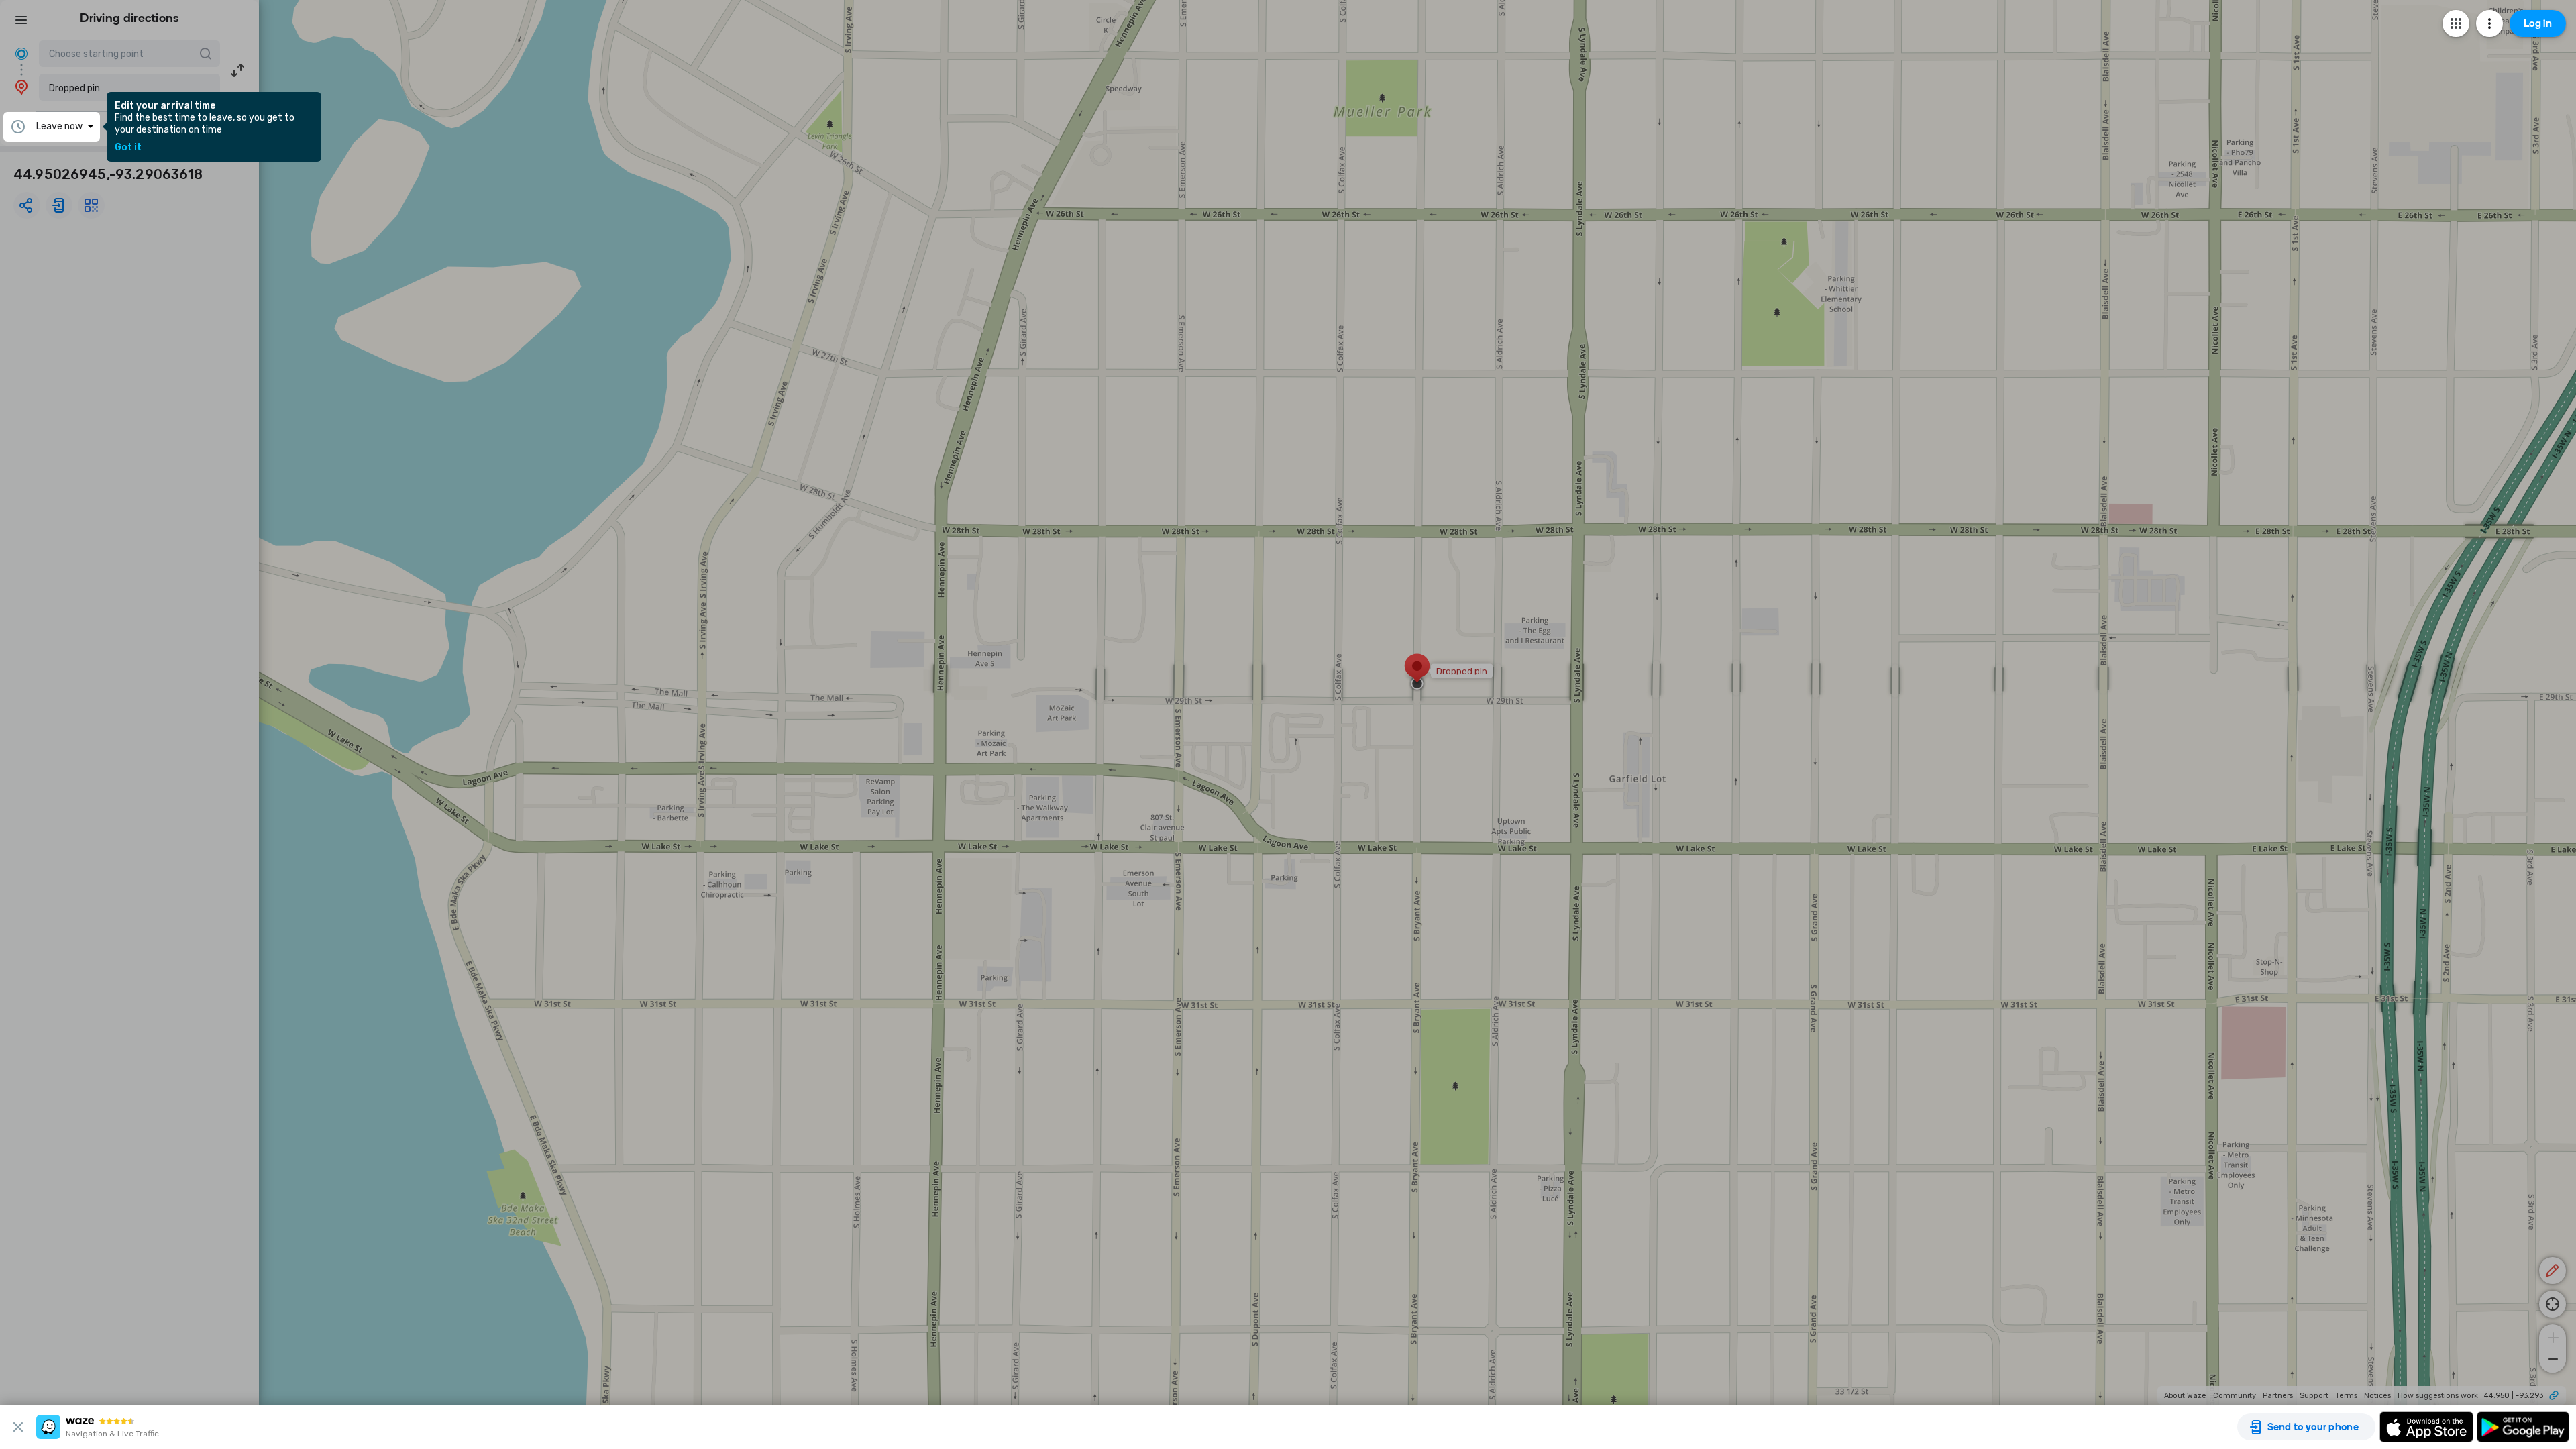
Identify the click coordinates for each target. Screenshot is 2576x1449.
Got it (128, 148)
